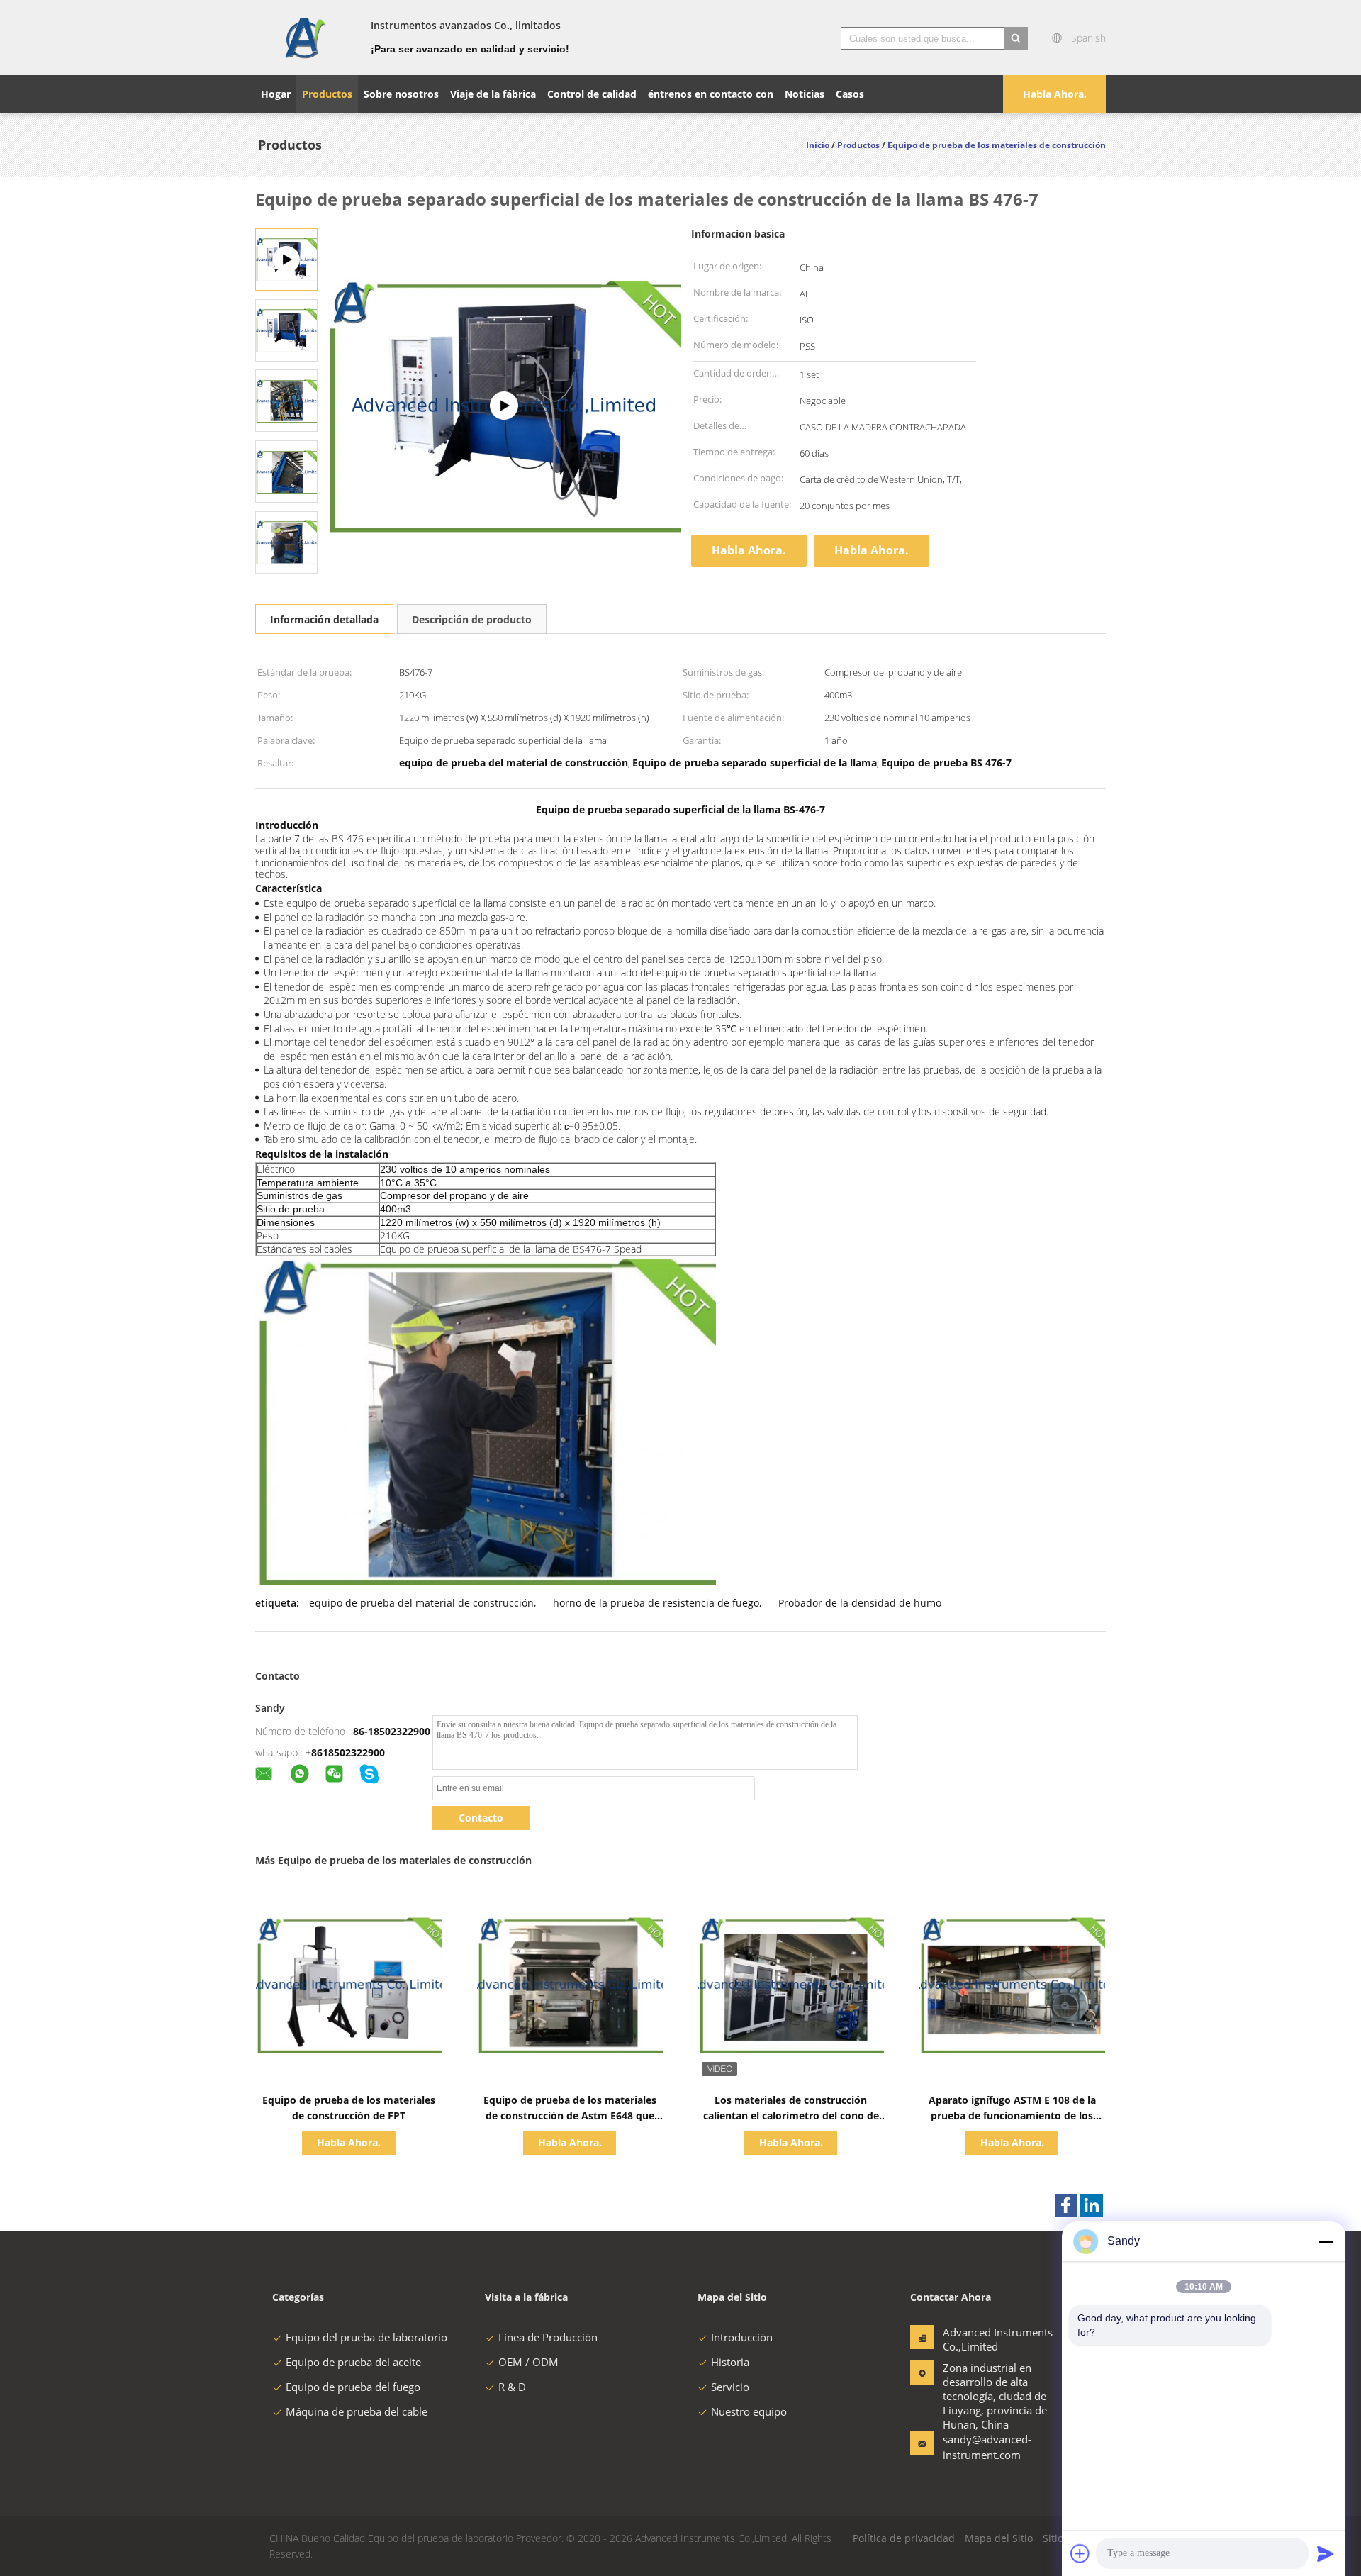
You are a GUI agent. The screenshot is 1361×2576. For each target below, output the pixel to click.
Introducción (742, 2337)
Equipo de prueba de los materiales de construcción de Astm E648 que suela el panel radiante (570, 2115)
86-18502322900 (392, 1731)
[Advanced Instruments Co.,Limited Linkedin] (1092, 2205)
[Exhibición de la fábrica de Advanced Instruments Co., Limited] (504, 406)
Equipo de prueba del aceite (353, 2362)
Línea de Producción (548, 2337)
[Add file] (1080, 2553)
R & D (512, 2387)
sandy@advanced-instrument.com (987, 2447)
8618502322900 (348, 1752)
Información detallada (324, 619)
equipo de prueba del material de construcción (421, 1603)
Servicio (730, 2387)
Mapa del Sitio (999, 2538)
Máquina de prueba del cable (357, 2411)
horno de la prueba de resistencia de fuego (656, 1603)
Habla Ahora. (1055, 94)
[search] (1016, 38)
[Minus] (1326, 2241)
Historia (730, 2362)
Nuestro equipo (749, 2411)
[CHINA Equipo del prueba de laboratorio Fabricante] (304, 38)
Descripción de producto (472, 619)
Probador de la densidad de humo (860, 1603)
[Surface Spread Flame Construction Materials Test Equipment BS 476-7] (286, 329)
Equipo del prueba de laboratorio (366, 2337)
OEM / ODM (528, 2362)
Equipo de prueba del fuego (353, 2387)
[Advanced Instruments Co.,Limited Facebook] (1066, 2205)
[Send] (1326, 2553)
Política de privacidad (904, 2538)
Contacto (481, 1818)
